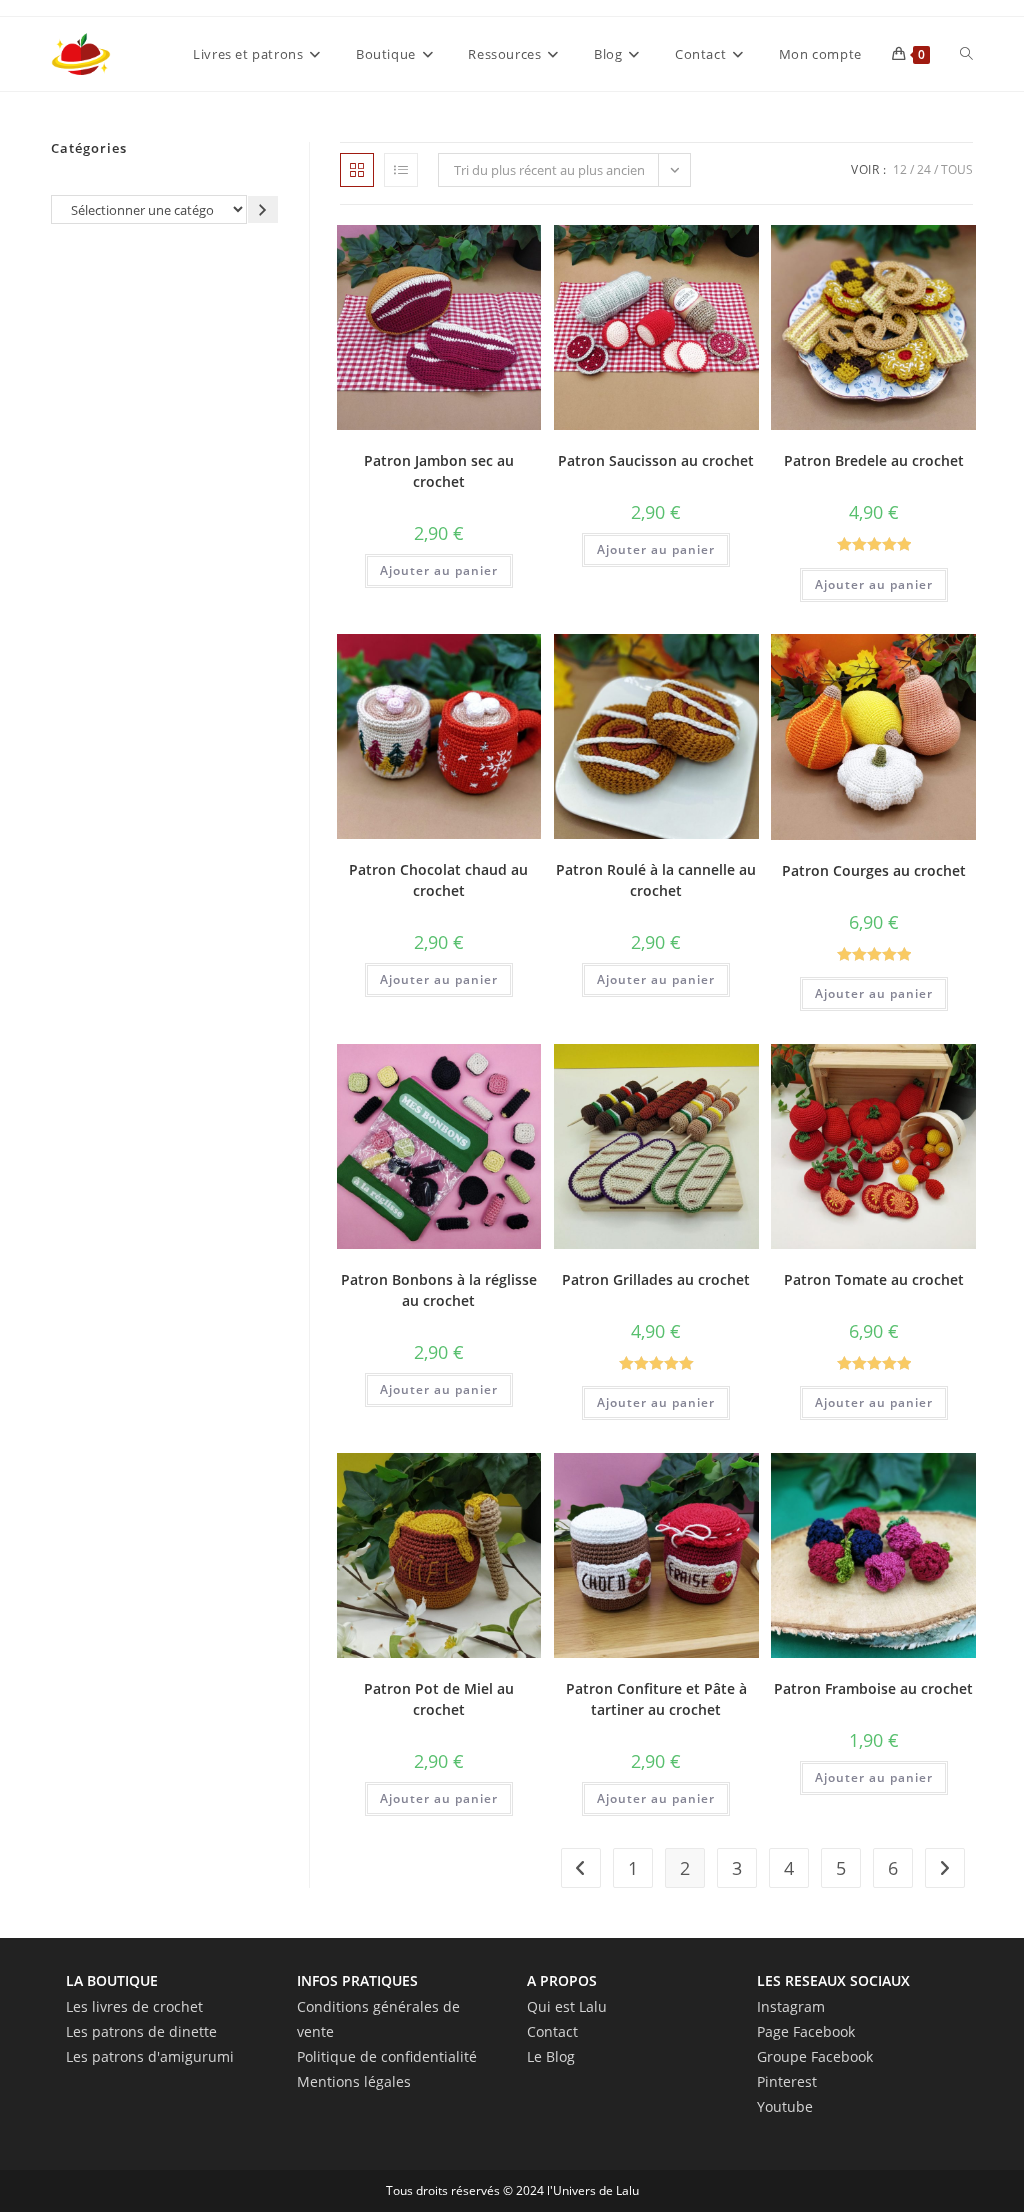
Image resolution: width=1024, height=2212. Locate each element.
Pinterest (787, 2081)
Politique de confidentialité (387, 2056)
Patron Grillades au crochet (656, 1279)
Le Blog (551, 2056)
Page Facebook (806, 2031)
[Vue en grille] (357, 170)
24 (924, 169)
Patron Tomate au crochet (874, 1279)
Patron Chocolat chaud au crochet (438, 880)
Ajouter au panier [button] (439, 570)
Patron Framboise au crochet (873, 1688)
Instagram (791, 2006)
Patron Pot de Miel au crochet (439, 1699)
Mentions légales (354, 2081)
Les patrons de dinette (141, 2031)
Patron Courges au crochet (874, 870)
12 (900, 169)
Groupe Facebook (815, 2056)
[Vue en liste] (401, 170)
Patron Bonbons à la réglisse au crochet (439, 1290)
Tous (957, 169)
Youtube (785, 2106)
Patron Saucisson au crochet (656, 460)
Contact (552, 2031)
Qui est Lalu (567, 2006)
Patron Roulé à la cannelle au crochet (656, 880)
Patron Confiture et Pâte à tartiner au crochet (656, 1699)
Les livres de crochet (134, 2006)
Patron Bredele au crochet (874, 460)
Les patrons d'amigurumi (150, 2056)
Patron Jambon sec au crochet (439, 471)
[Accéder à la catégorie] (263, 209)
